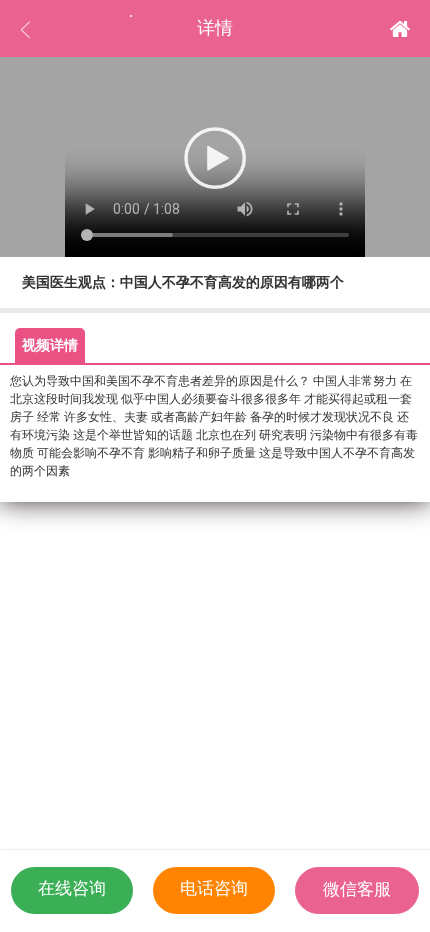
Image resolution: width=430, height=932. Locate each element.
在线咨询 (72, 888)
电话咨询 (214, 888)
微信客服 (357, 889)
